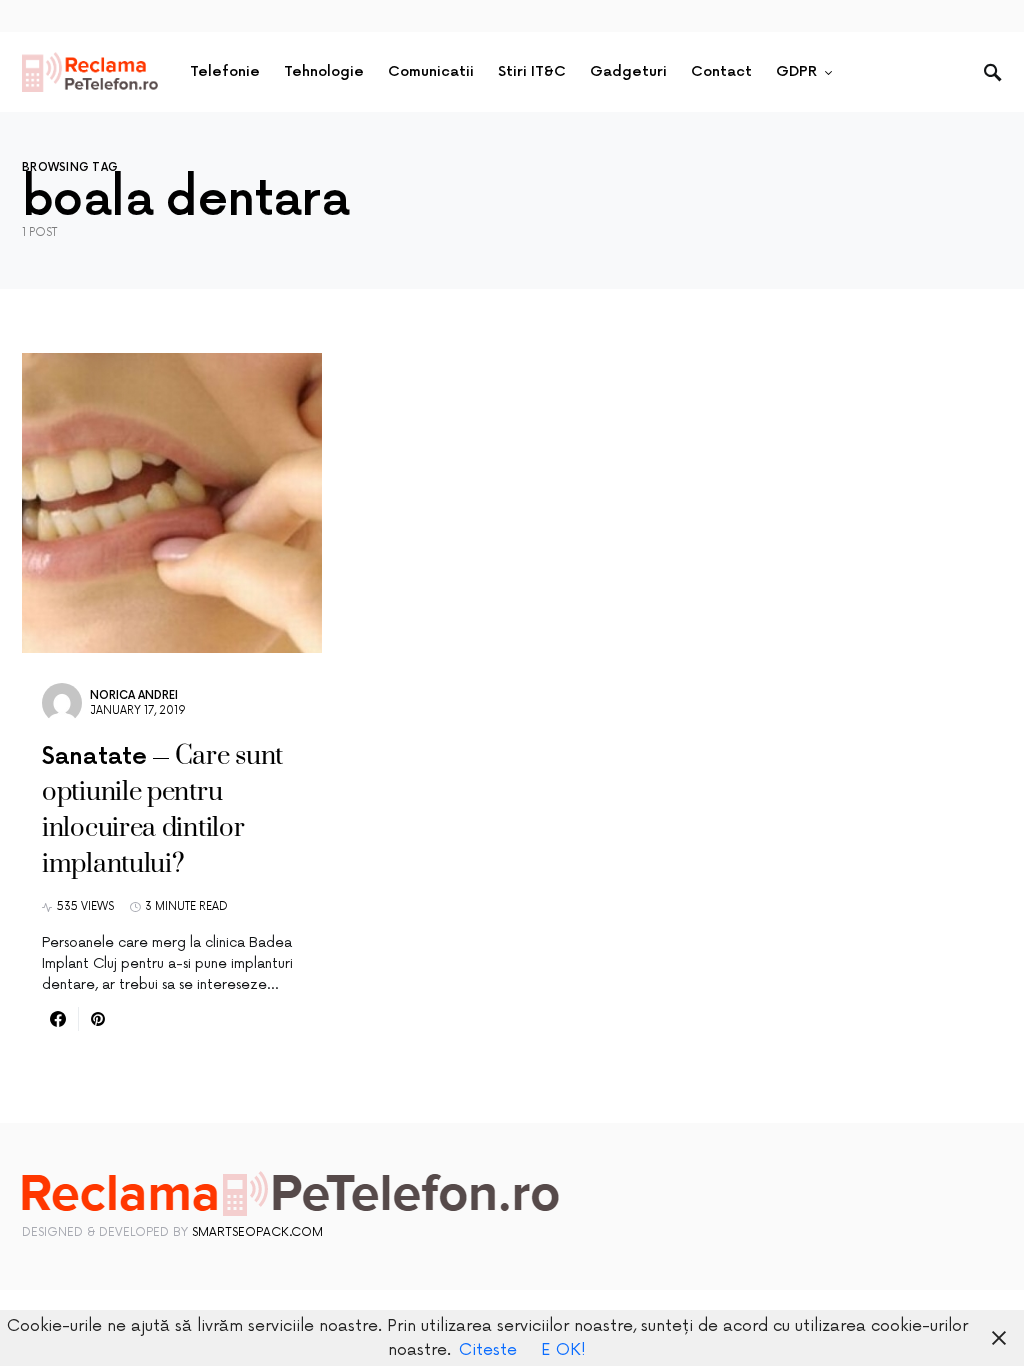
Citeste (488, 1350)
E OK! (563, 1350)
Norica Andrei (134, 695)
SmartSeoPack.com (257, 1232)
